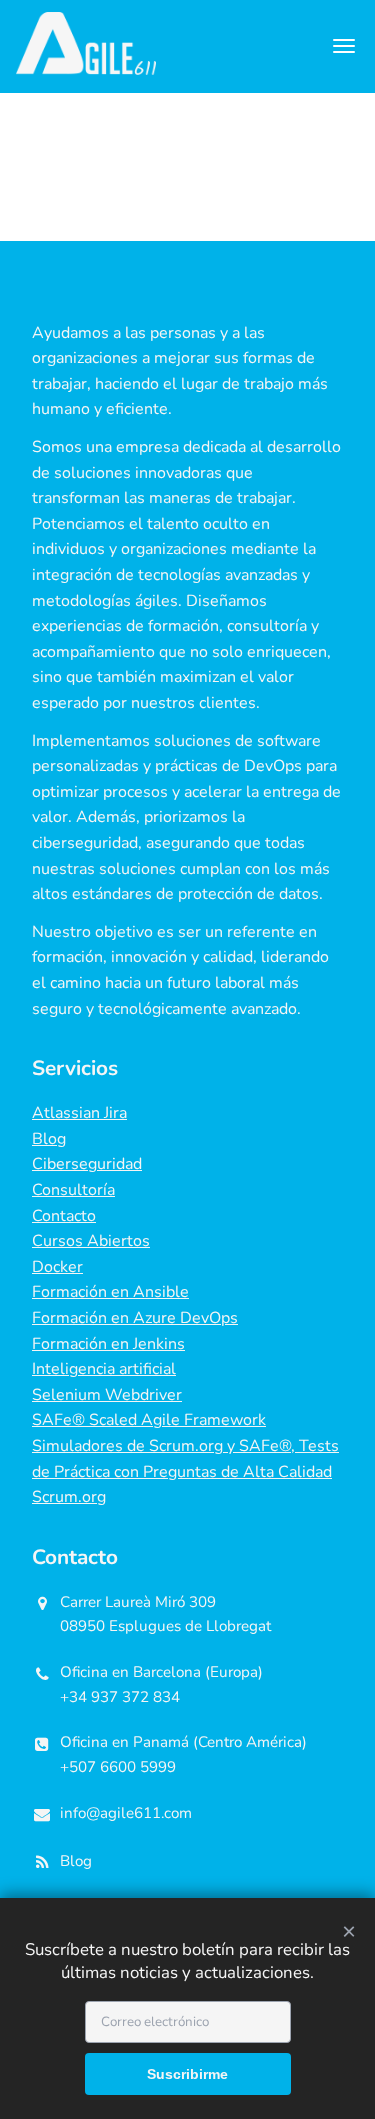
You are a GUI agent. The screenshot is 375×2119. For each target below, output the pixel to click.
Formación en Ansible (110, 1292)
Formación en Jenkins (108, 1344)
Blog (49, 1139)
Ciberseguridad (87, 1164)
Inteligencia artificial (104, 1369)
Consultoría (73, 1190)
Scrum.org (69, 1497)
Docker (57, 1267)
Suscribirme (187, 2074)
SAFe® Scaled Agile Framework (149, 1420)
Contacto (64, 1216)
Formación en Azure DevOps (135, 1318)
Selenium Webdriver (107, 1395)
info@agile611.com (126, 1813)
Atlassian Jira (79, 1113)
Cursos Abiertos (91, 1241)
